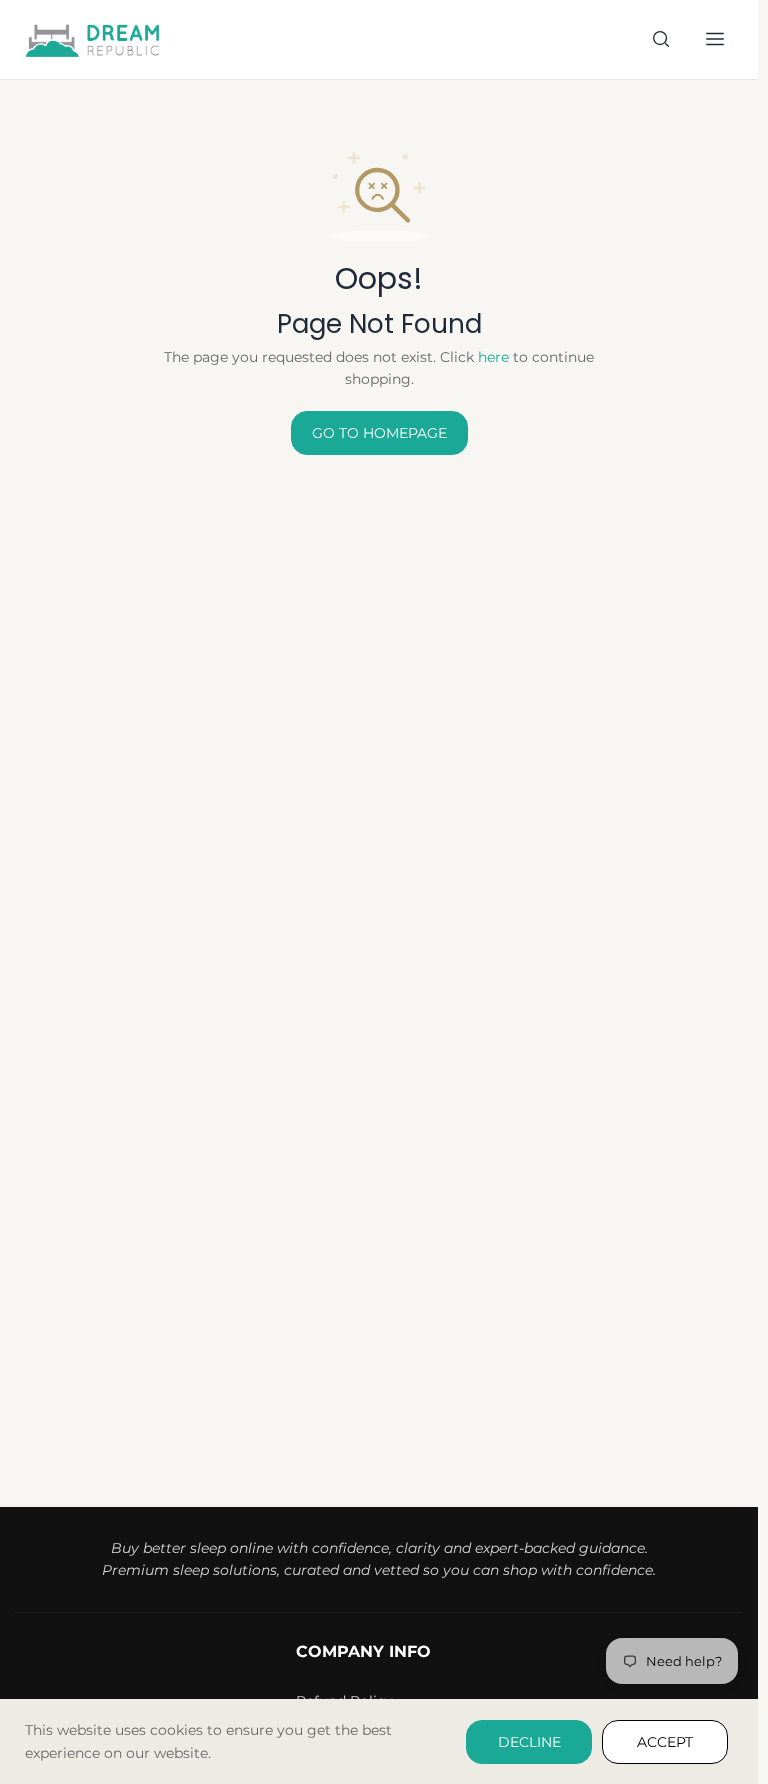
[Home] (94, 39)
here (493, 357)
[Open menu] (715, 39)
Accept (665, 1742)
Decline (529, 1742)
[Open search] (661, 39)
